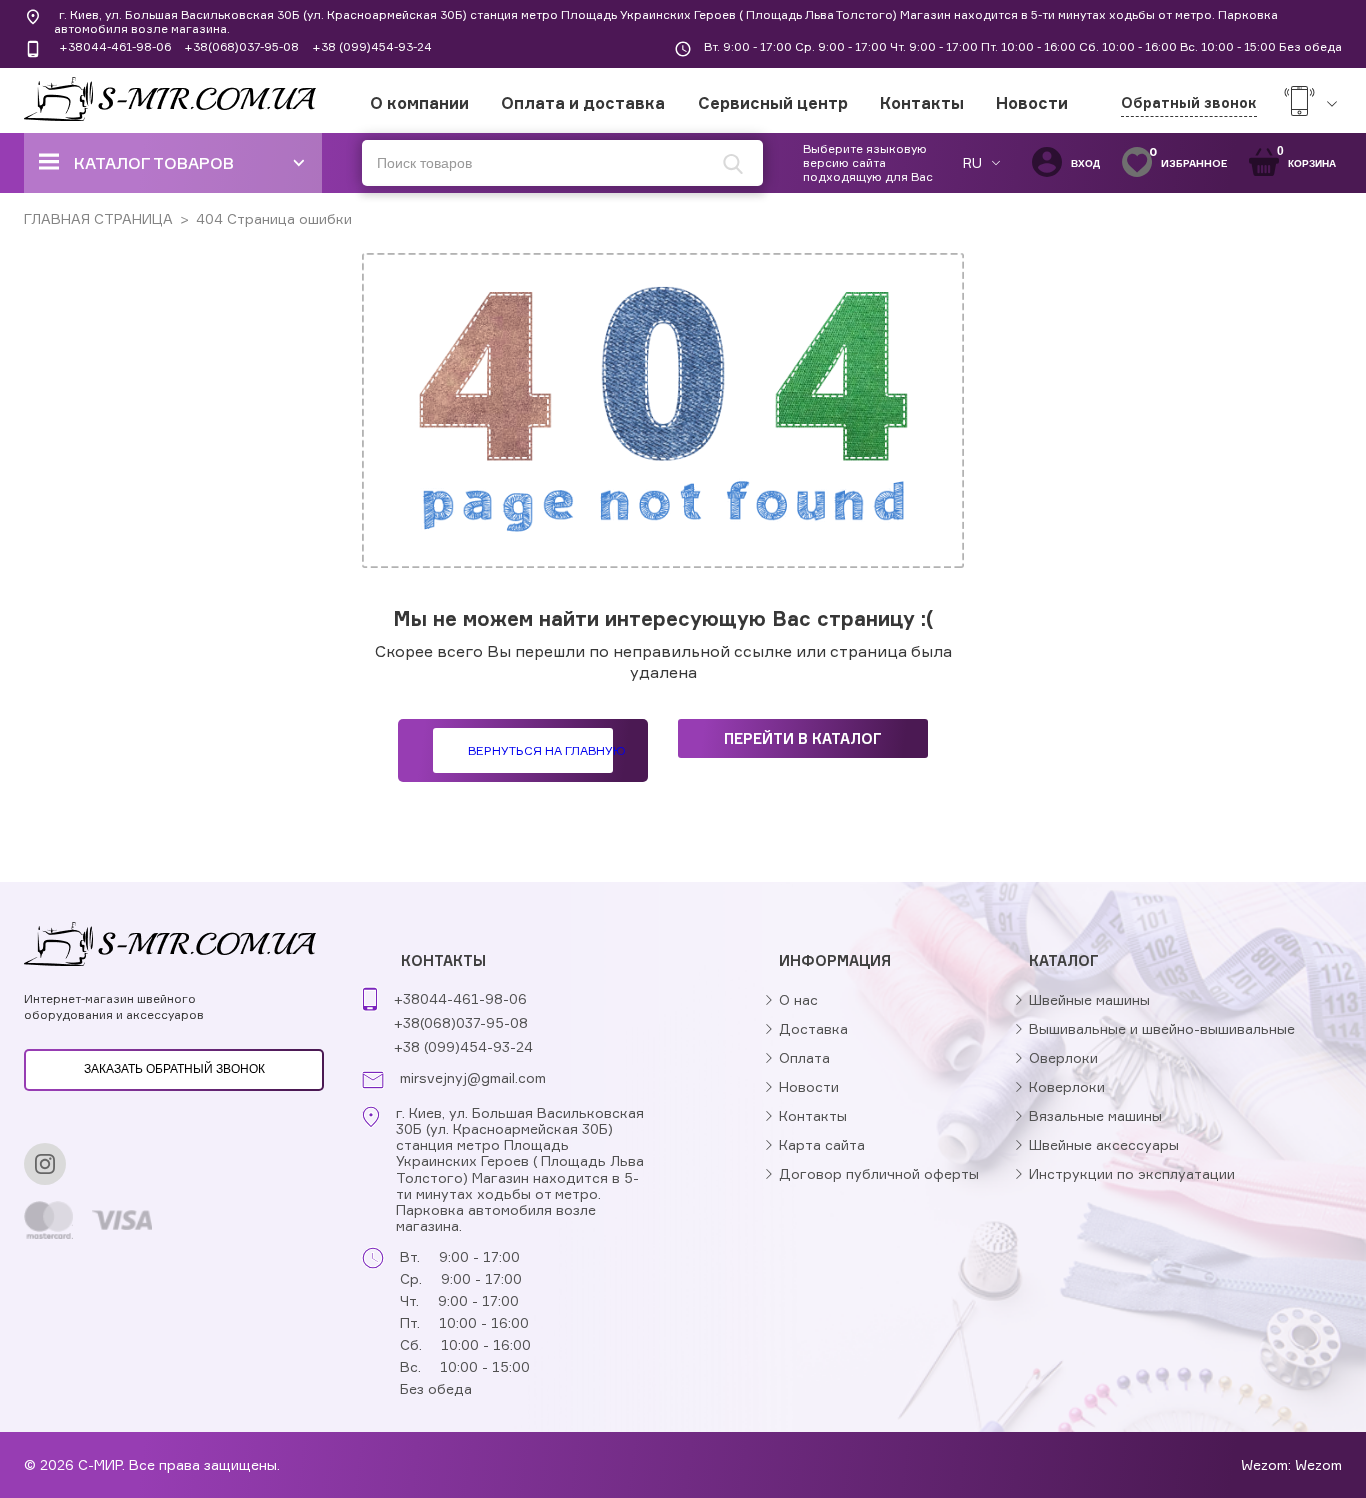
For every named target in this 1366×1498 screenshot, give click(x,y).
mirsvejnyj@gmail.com (473, 1078)
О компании (419, 103)
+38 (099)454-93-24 (372, 46)
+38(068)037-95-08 (241, 46)
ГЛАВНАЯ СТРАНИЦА (98, 218)
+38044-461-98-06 (115, 46)
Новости (1032, 103)
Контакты (922, 103)
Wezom (1318, 1464)
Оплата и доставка (583, 103)
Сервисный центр (773, 103)
